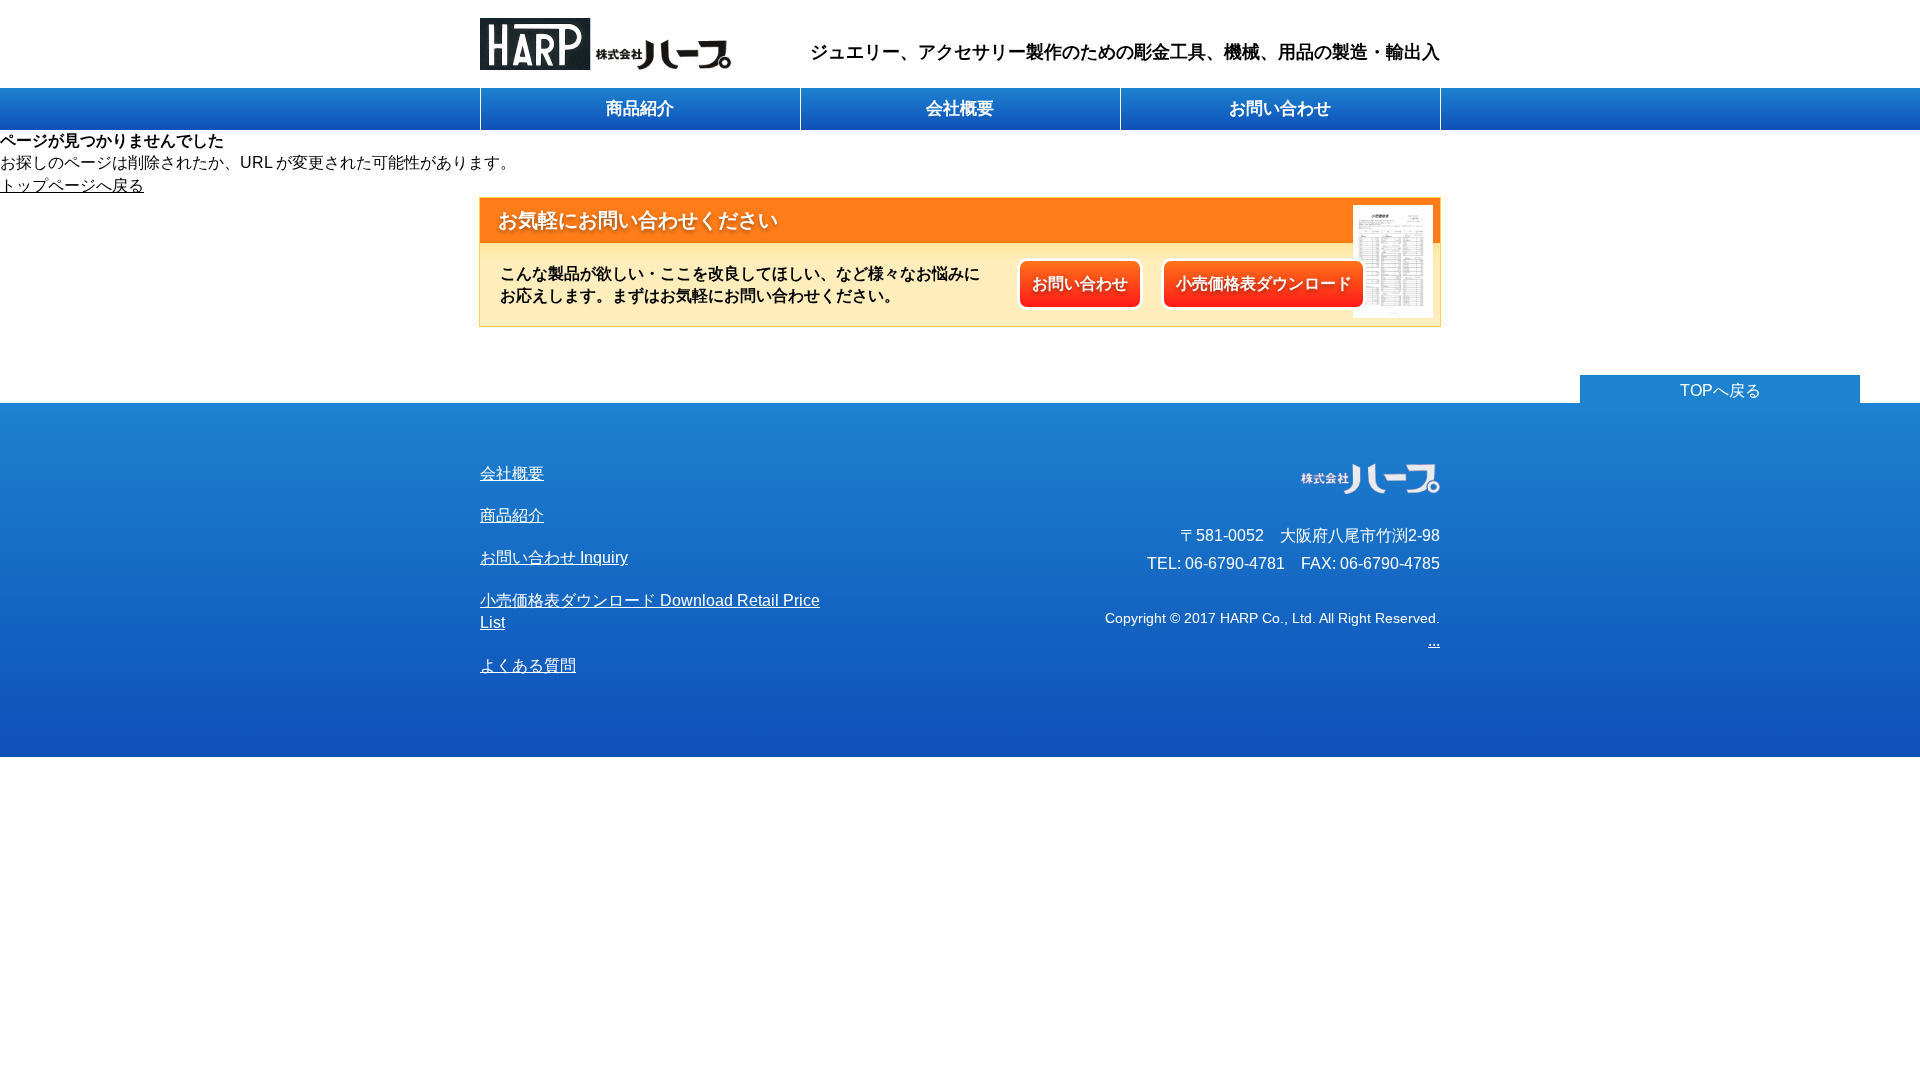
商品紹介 (640, 108)
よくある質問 (528, 665)
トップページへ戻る (72, 185)
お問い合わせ (1280, 108)
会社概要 (960, 108)
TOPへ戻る (1720, 390)
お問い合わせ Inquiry (554, 557)
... (1434, 640)
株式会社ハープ (606, 44)
